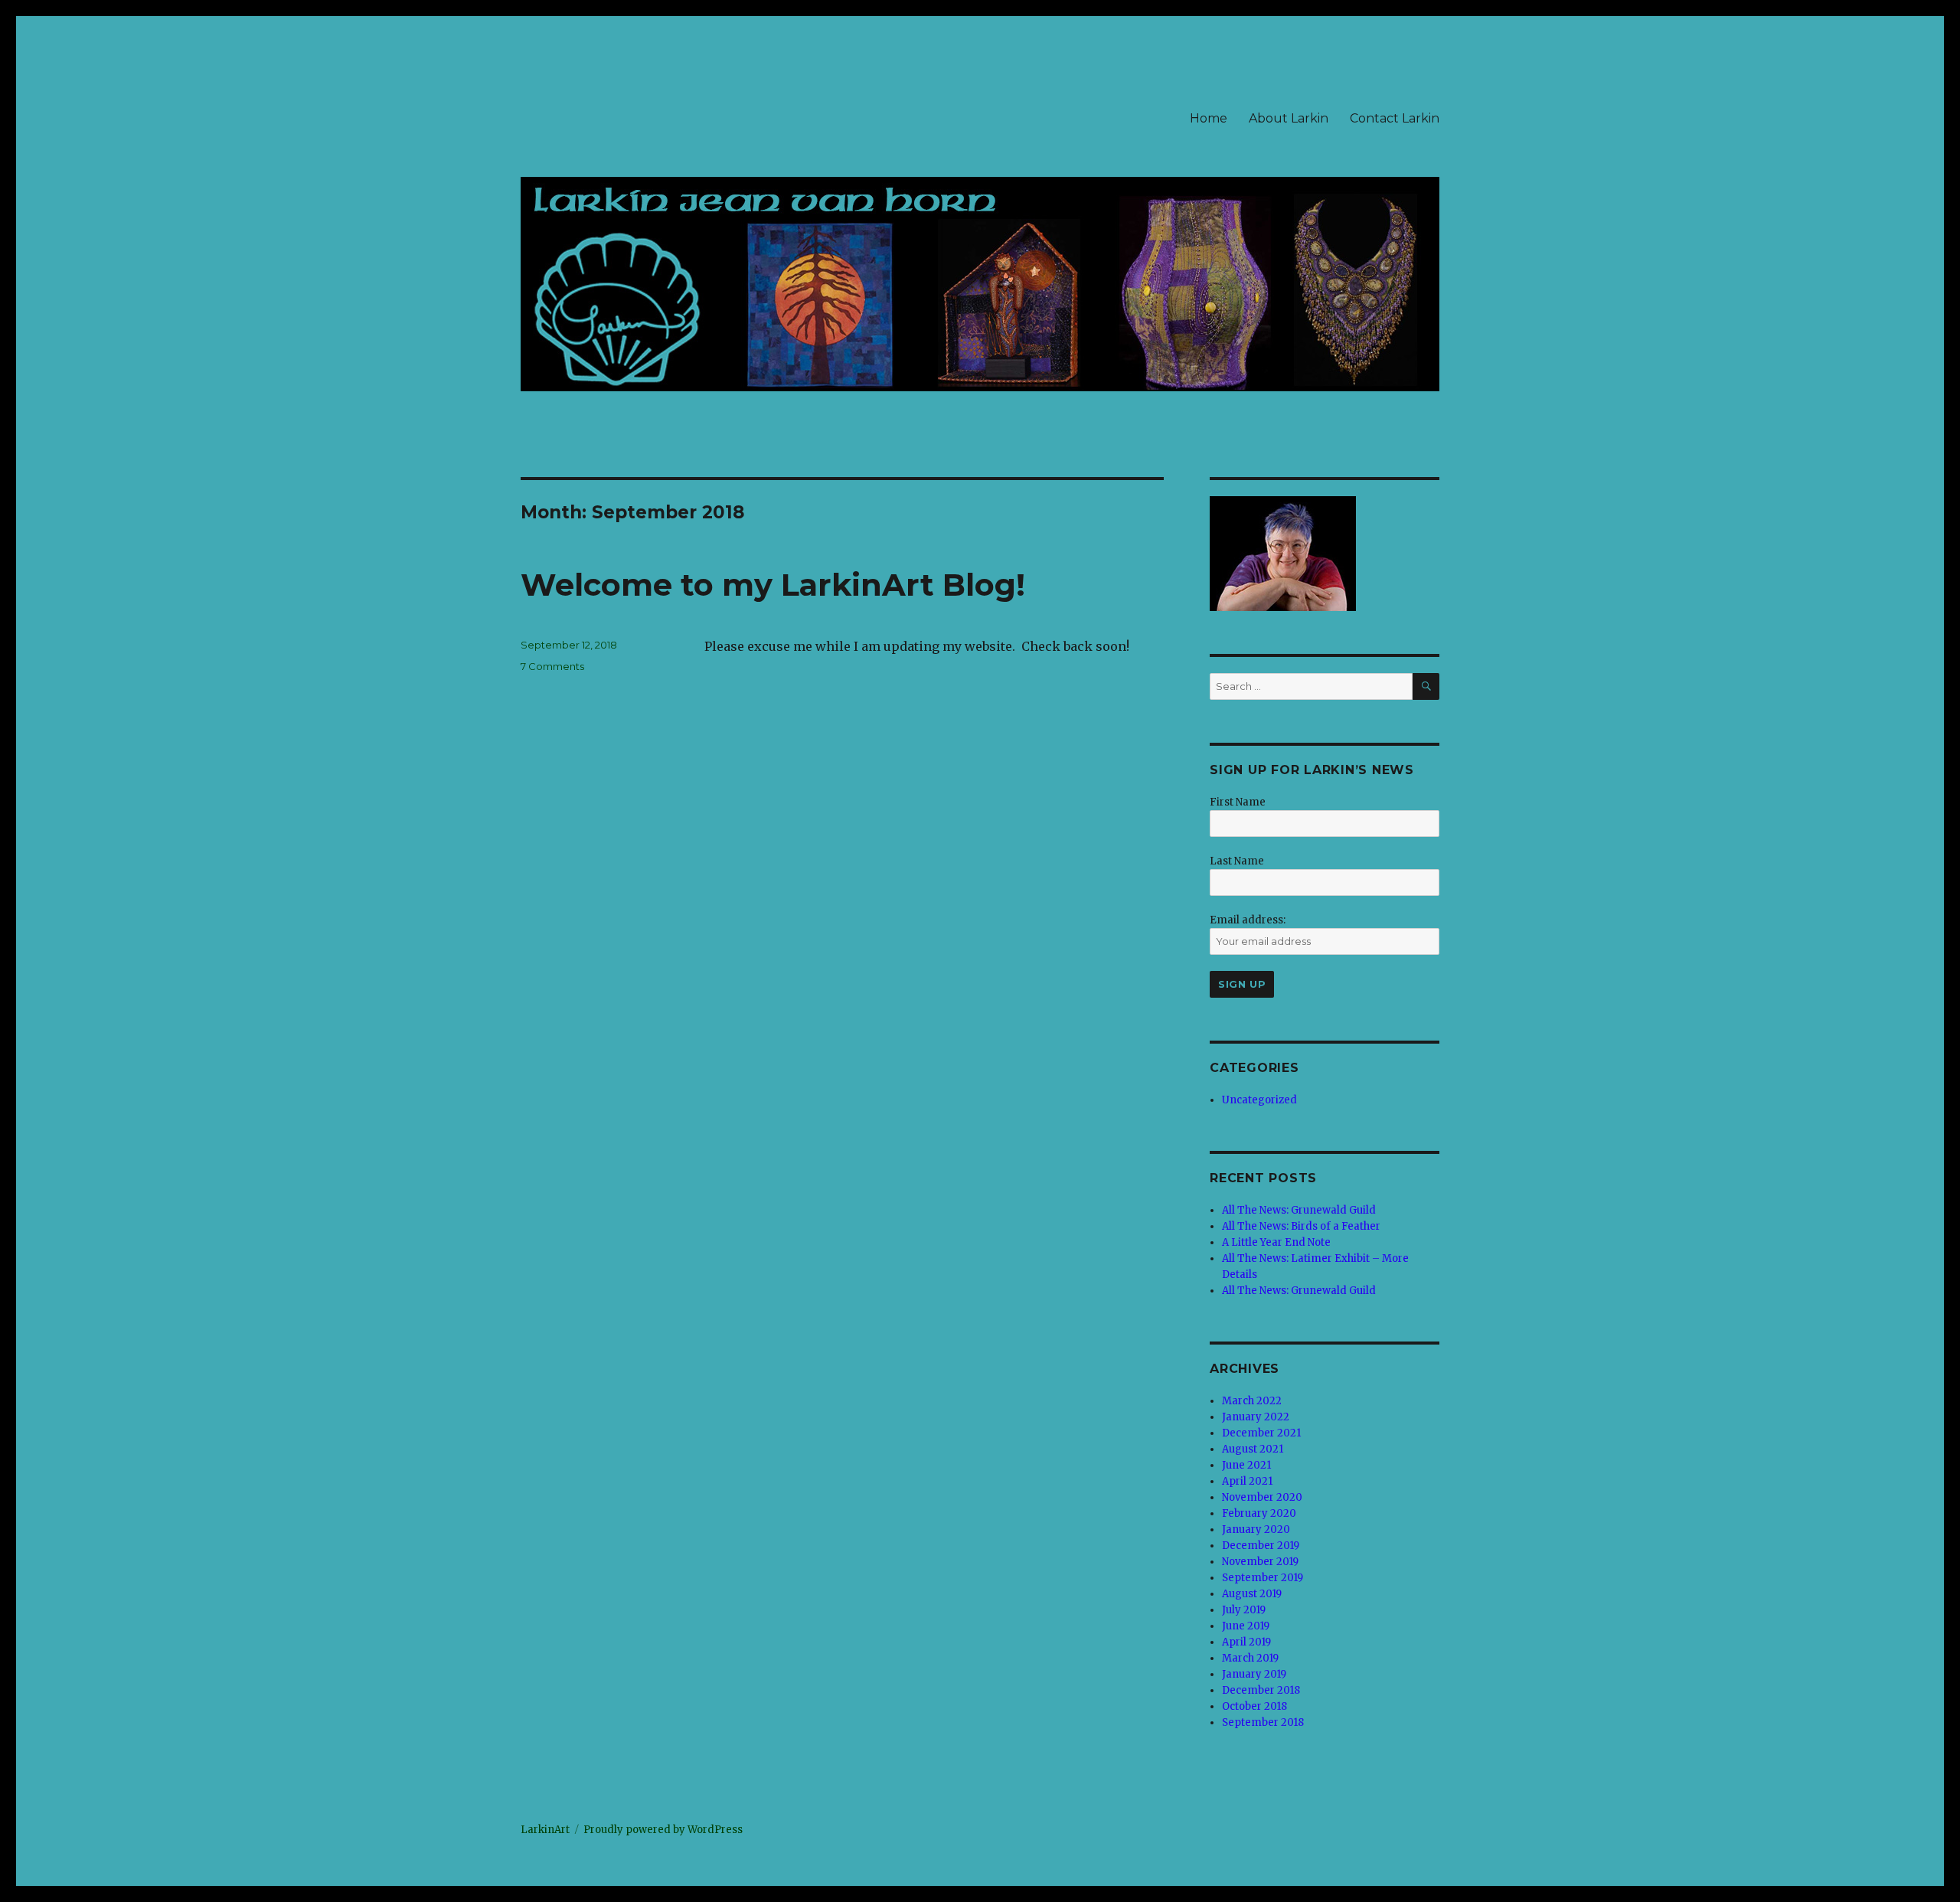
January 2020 (1256, 1529)
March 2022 (1252, 1401)
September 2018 (1263, 1722)
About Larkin (1289, 118)
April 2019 (1246, 1642)
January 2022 (1256, 1417)
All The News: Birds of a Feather (1301, 1226)
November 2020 (1262, 1497)
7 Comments (552, 666)
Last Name (1237, 861)
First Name (1238, 802)
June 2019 (1246, 1626)
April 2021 (1247, 1481)
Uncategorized (1259, 1100)
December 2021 (1261, 1433)
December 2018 (1261, 1690)
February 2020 (1259, 1513)
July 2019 (1244, 1610)
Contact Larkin (1395, 118)
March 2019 (1250, 1658)
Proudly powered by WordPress (663, 1830)
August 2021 (1253, 1449)
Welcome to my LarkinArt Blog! (773, 585)
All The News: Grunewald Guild (1299, 1210)
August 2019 (1252, 1594)
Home (1209, 118)
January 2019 (1254, 1674)
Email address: (1248, 920)
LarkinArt (545, 1830)
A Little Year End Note (1276, 1242)
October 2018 (1254, 1706)
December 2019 (1261, 1546)
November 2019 (1260, 1562)
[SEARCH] (1426, 686)
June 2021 (1246, 1465)
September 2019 (1263, 1578)
